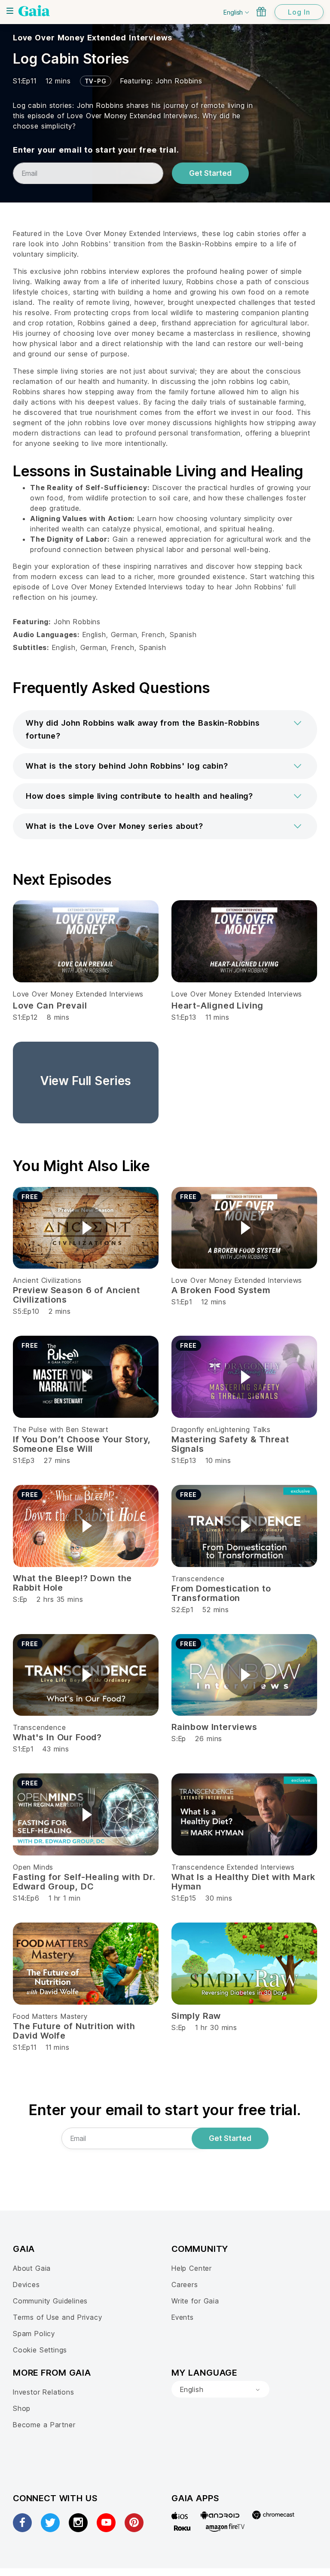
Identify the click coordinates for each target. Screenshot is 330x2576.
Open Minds (33, 1867)
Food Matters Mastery (50, 2016)
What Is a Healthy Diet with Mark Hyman (243, 1882)
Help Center (192, 2268)
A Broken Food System (221, 1290)
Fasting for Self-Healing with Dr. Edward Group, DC (84, 1882)
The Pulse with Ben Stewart (61, 1429)
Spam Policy (34, 2334)
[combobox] (220, 2389)
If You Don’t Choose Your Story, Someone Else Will (82, 1444)
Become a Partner (44, 2425)
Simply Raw (196, 2016)
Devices (26, 2285)
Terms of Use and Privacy (57, 2317)
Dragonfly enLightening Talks (221, 1429)
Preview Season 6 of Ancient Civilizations (76, 1295)
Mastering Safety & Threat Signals (230, 1444)
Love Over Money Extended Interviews (93, 38)
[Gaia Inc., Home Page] (34, 11)
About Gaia (32, 2268)
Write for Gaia (195, 2301)
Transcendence (198, 1579)
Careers (185, 2285)
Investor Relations (44, 2392)
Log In (299, 12)
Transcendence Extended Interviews (233, 1867)
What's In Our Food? (57, 1737)
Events (183, 2317)
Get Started (210, 173)
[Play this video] (86, 1228)
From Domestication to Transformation (221, 1593)
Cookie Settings (40, 2350)
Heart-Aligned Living (217, 1006)
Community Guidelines (50, 2301)
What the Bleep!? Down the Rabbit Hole (72, 1583)
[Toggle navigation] (10, 11)
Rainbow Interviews (214, 1727)
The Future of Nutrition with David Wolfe (74, 2031)
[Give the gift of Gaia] (261, 12)
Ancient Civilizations (47, 1280)
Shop (22, 2408)
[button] (165, 730)
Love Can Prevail (50, 1006)
